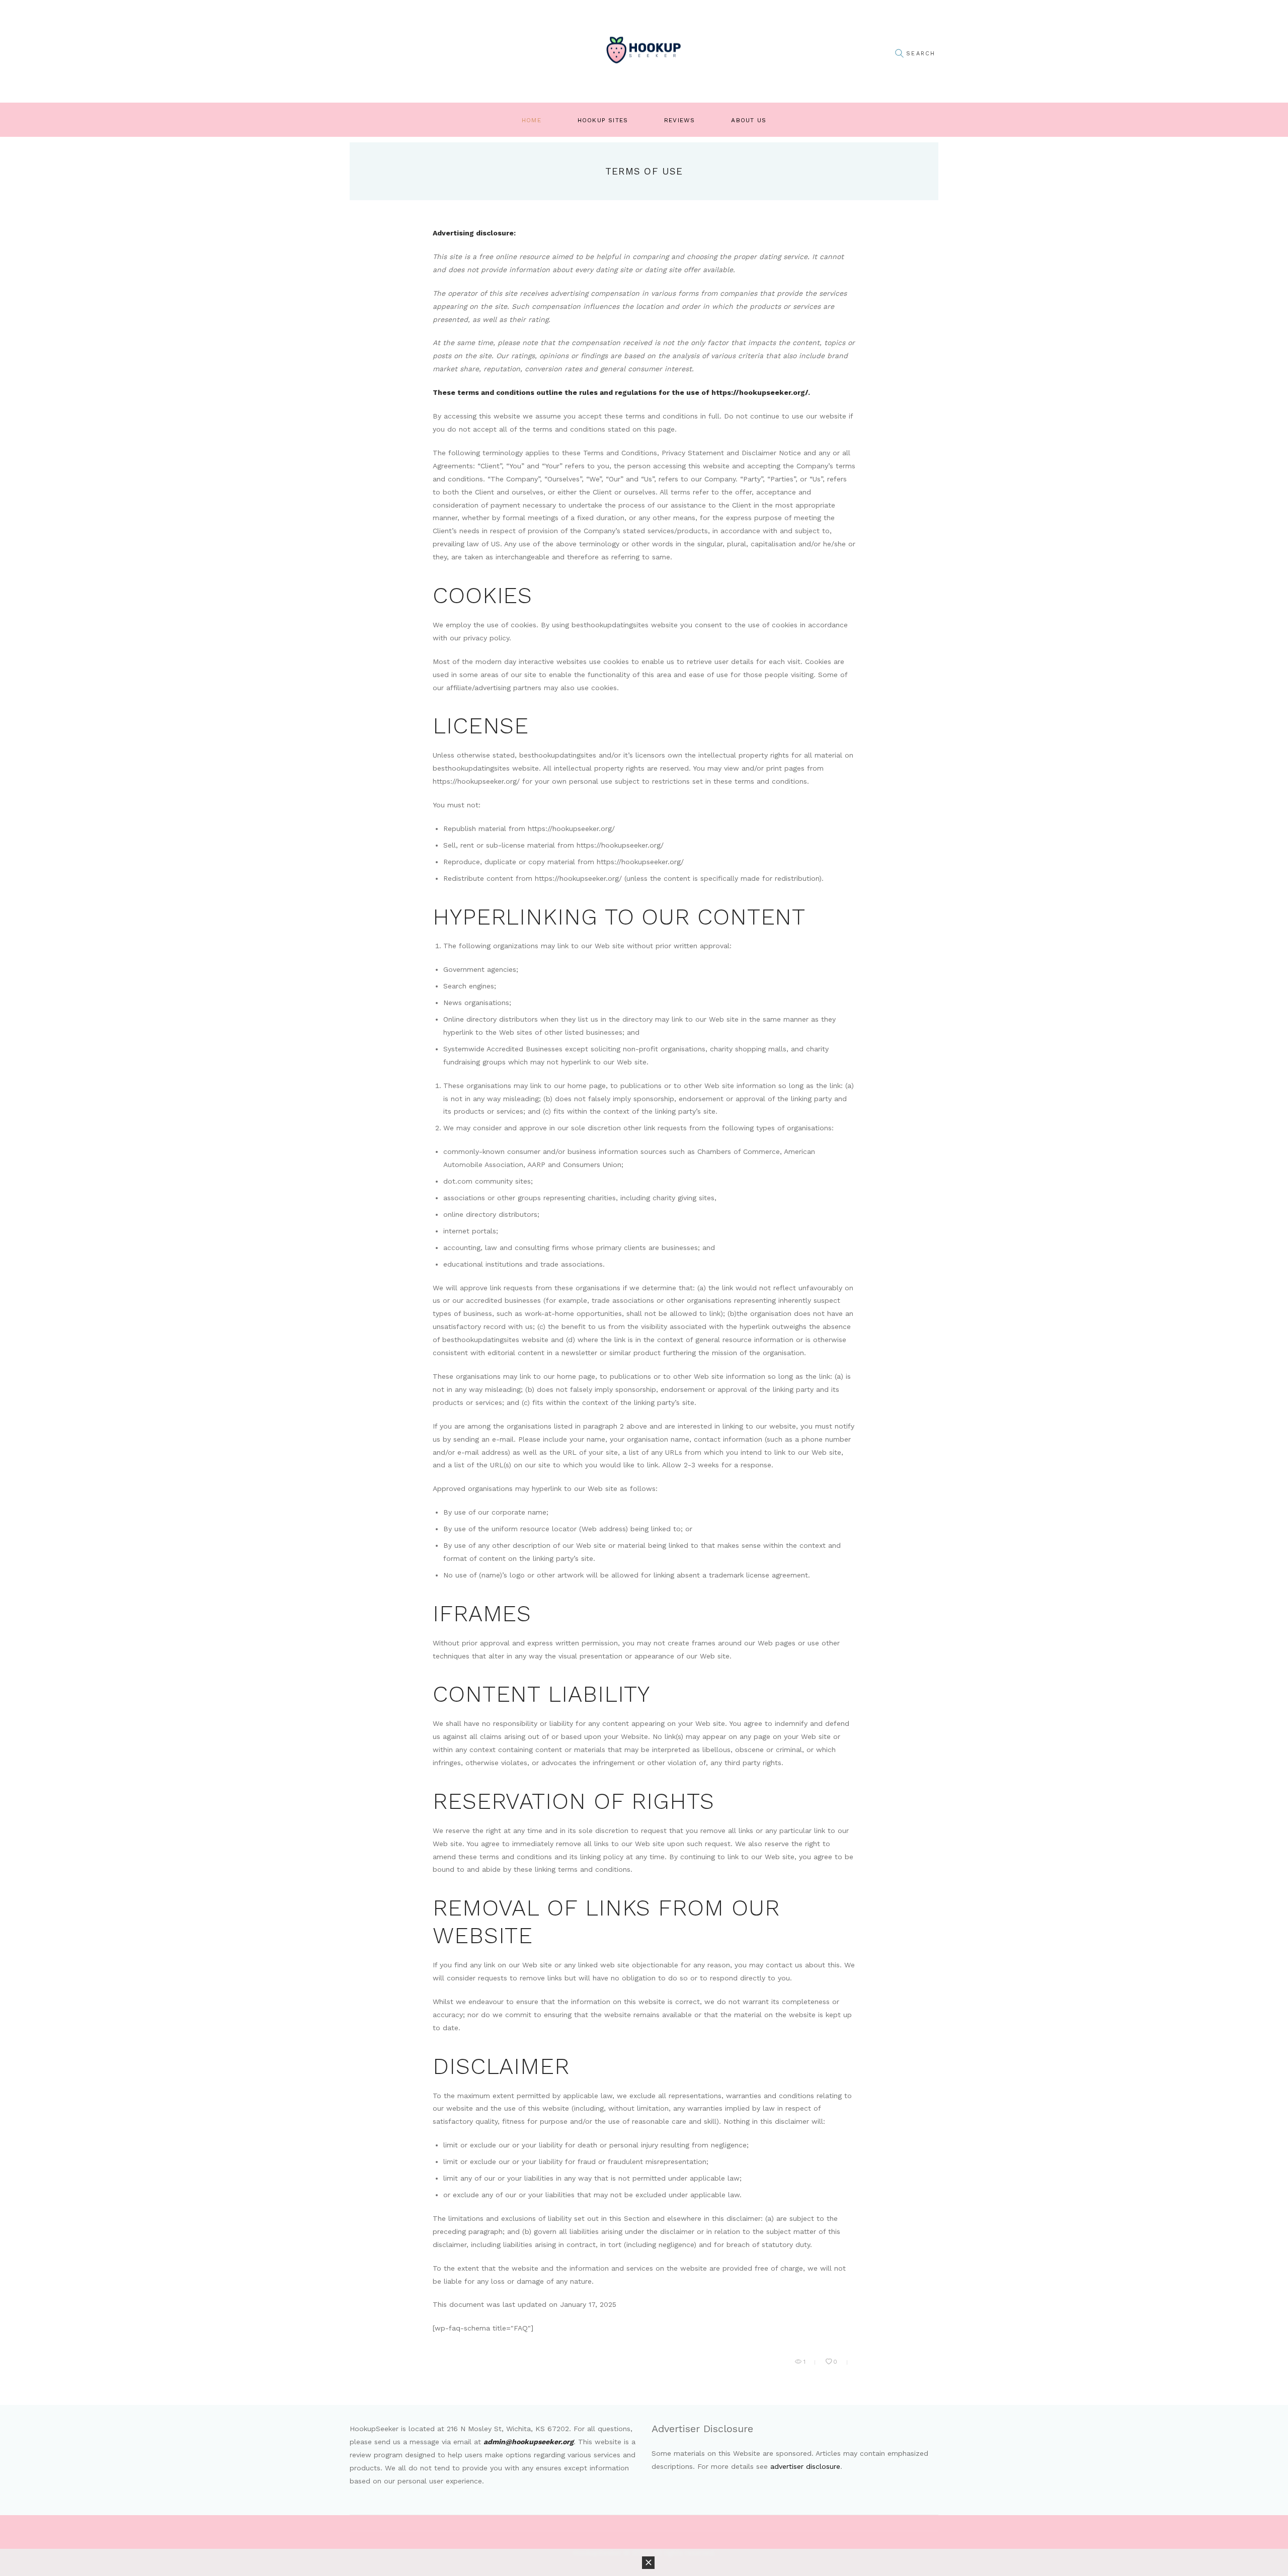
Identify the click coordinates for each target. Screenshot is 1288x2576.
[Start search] (899, 54)
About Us (749, 120)
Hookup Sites (603, 120)
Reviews (679, 120)
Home (532, 120)
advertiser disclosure (805, 2466)
